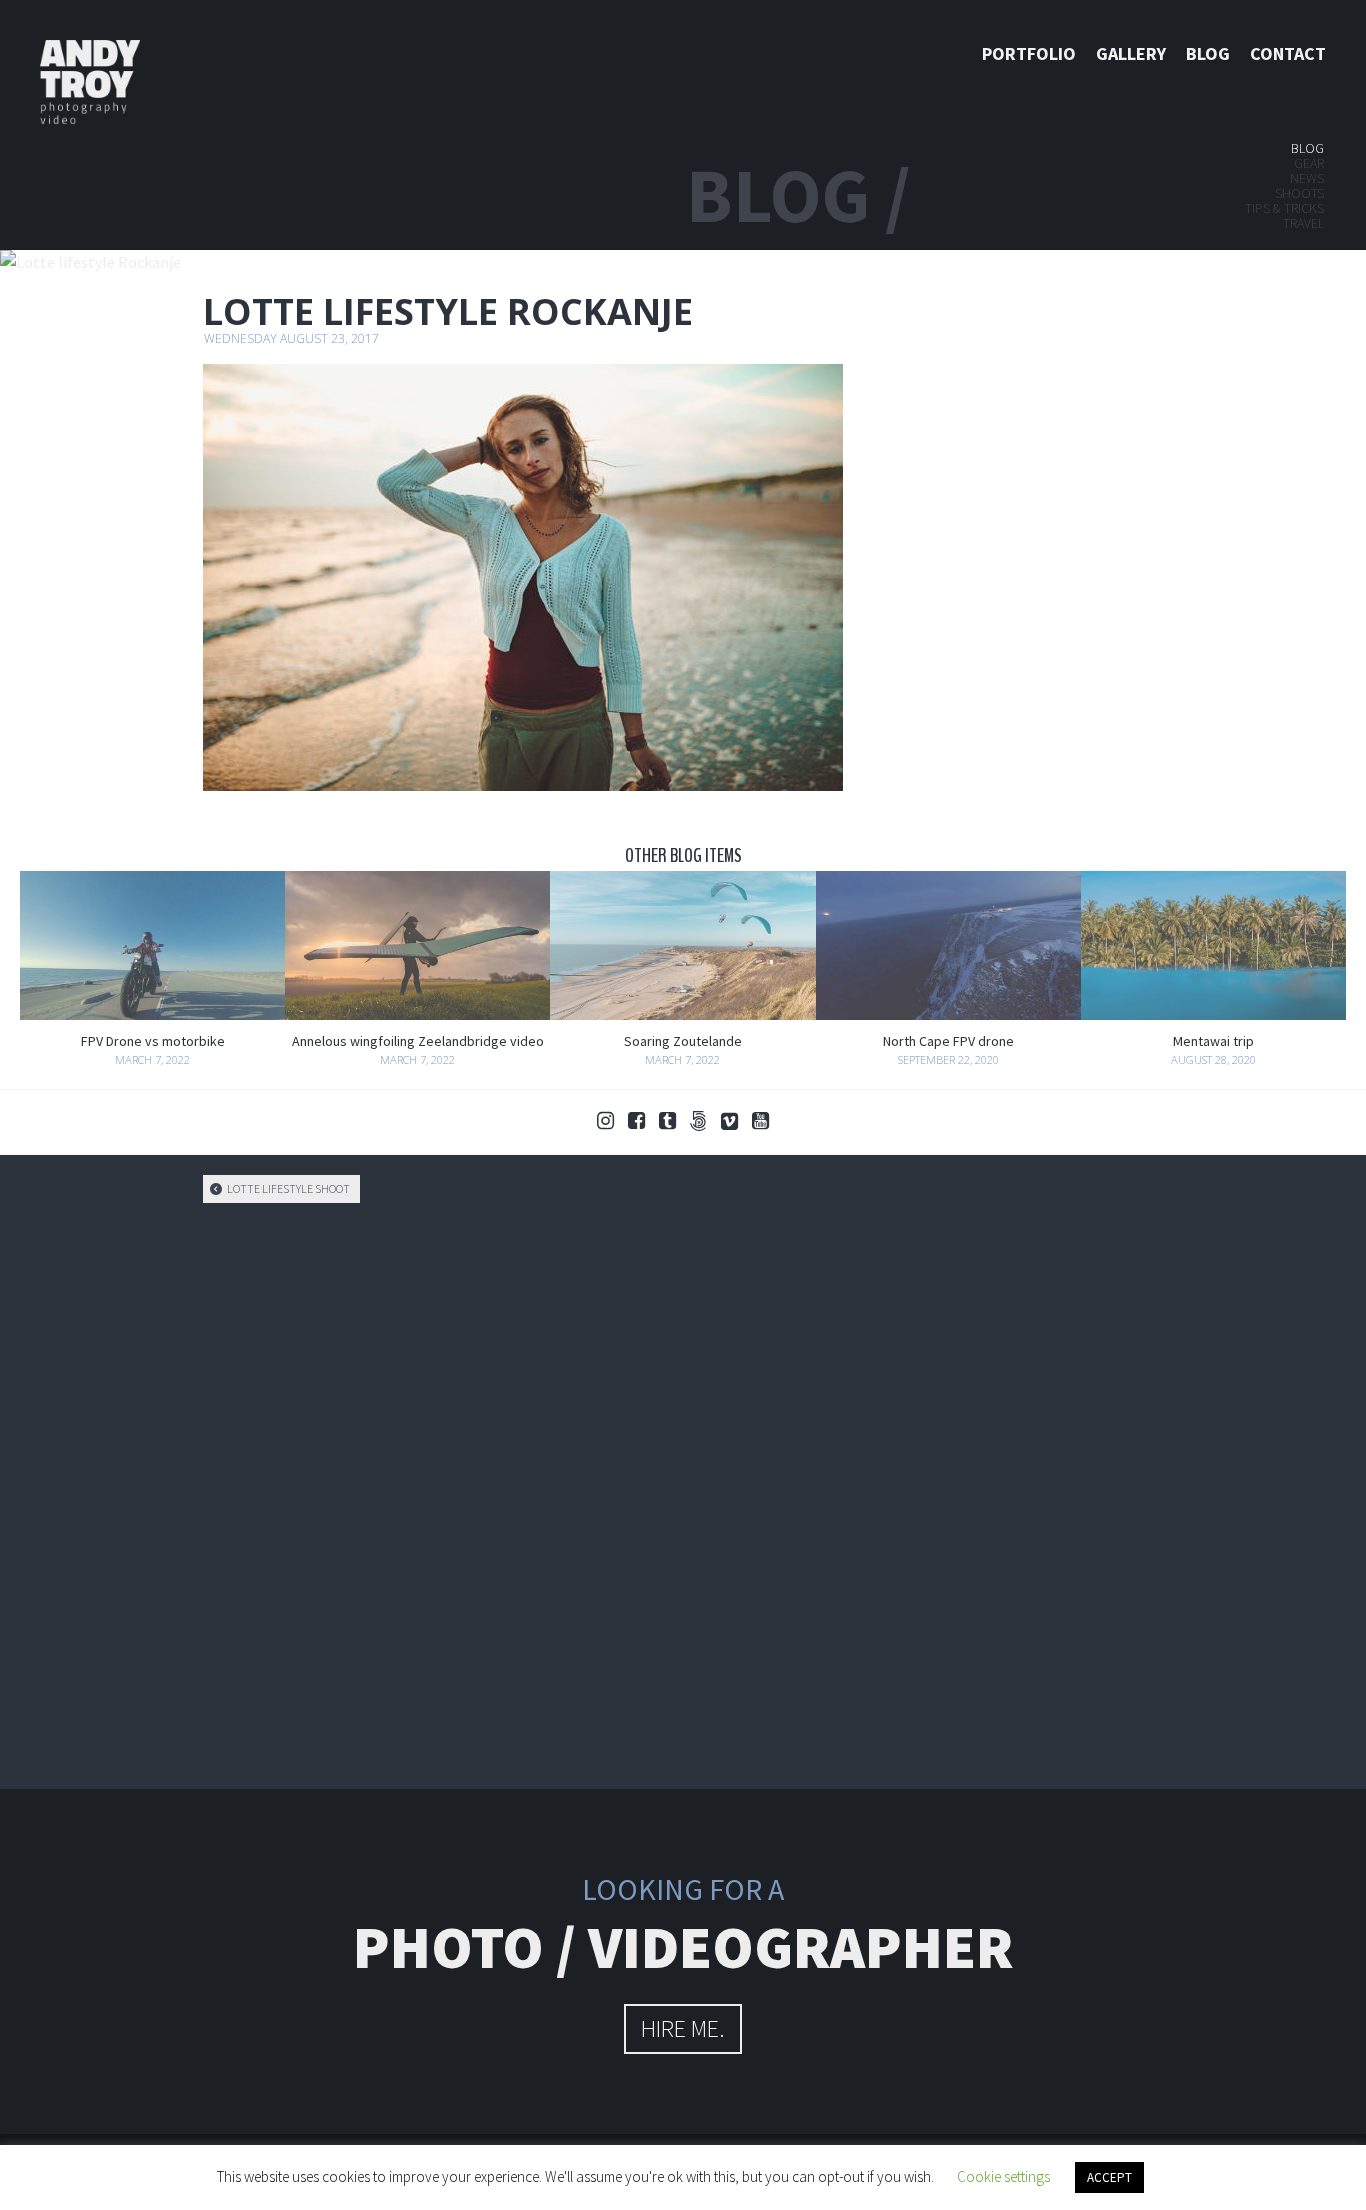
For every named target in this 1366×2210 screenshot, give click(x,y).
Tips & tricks (1284, 208)
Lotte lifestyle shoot (287, 1188)
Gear (1309, 163)
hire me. (683, 2028)
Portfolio (1029, 53)
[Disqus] (683, 1493)
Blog (1208, 53)
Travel (1303, 223)
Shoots (1299, 193)
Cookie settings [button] (1003, 2176)
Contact (1288, 53)
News (1307, 178)
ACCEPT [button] (1109, 2177)
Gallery (1131, 53)
